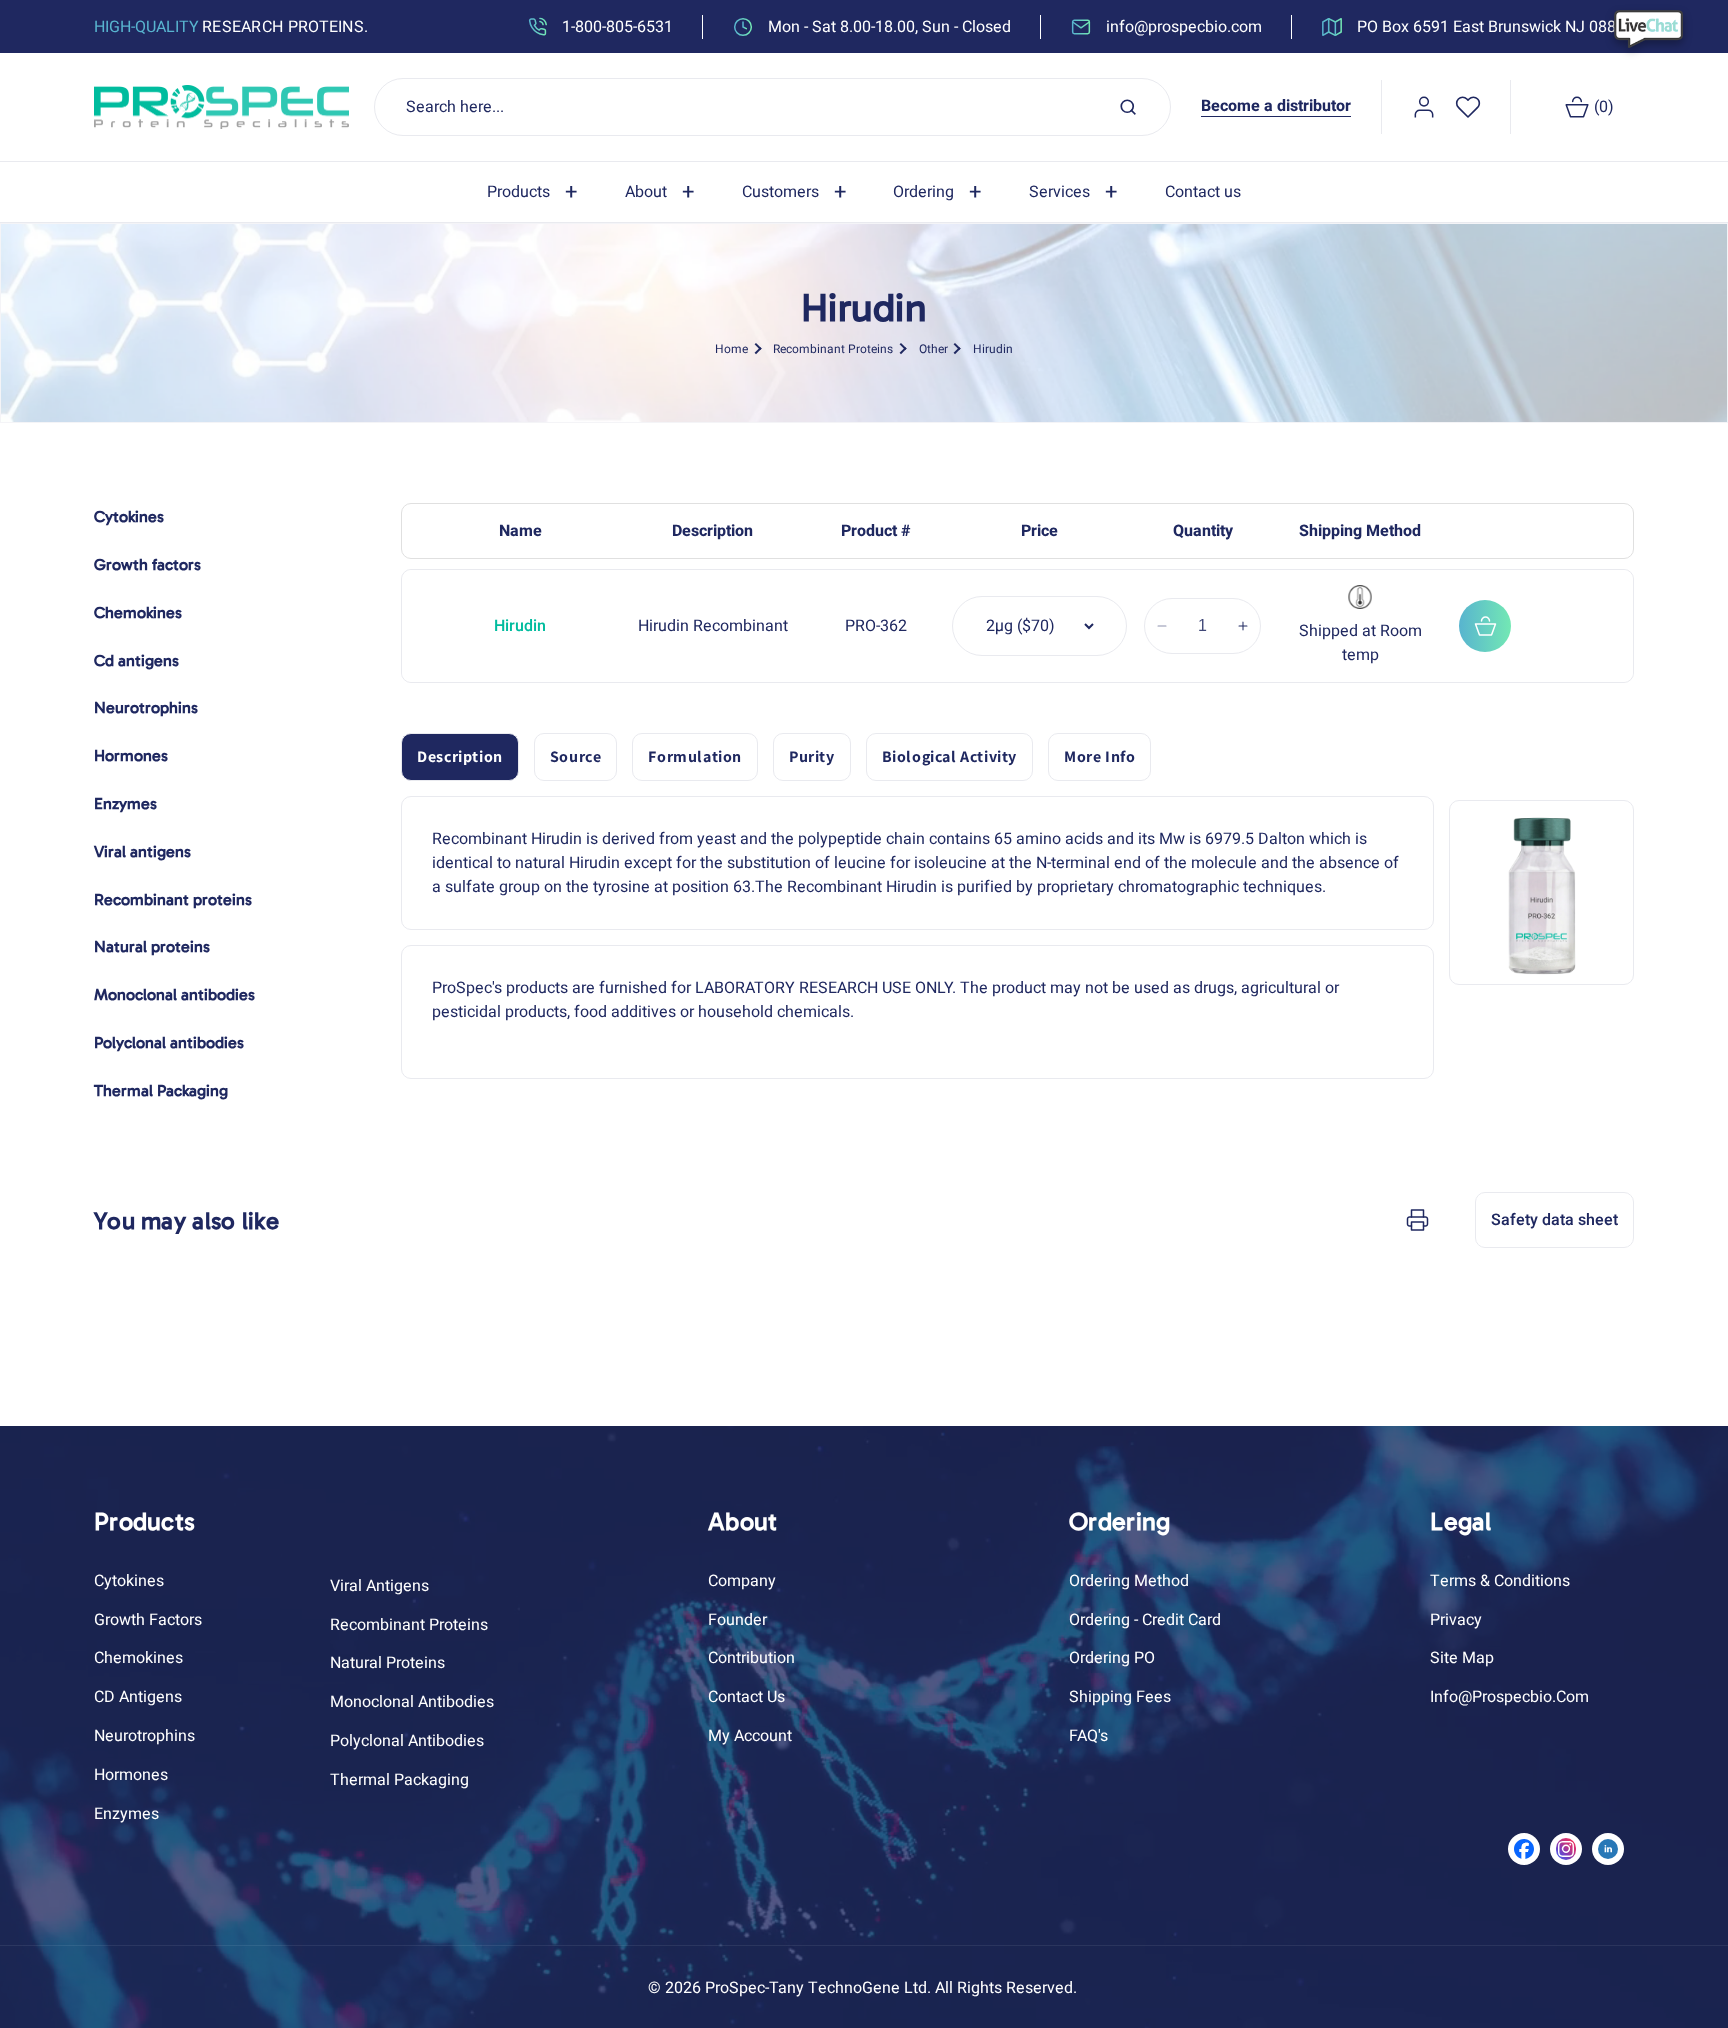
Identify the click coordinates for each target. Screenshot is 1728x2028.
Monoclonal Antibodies (412, 1702)
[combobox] (773, 107)
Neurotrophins (144, 1736)
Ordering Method (1129, 1581)
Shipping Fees (1120, 1697)
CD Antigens (138, 1697)
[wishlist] (1468, 107)
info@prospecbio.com (1509, 1697)
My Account (750, 1736)
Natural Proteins (387, 1663)
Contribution (751, 1658)
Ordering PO (1112, 1658)
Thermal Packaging (399, 1780)
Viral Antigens (379, 1586)
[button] (536, 192)
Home (731, 349)
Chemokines (138, 1658)
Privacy (1456, 1620)
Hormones (131, 1775)
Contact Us (746, 1697)
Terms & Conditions (1500, 1581)
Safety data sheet (1554, 1220)
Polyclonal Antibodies (407, 1741)
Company (742, 1581)
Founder (737, 1620)
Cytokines (129, 1581)
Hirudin (993, 349)
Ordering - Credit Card (1145, 1620)
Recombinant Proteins (833, 349)
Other (933, 349)
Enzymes (126, 1814)
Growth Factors (148, 1620)
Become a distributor (1276, 106)
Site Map (1462, 1658)
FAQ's (1088, 1736)
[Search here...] (1128, 107)
